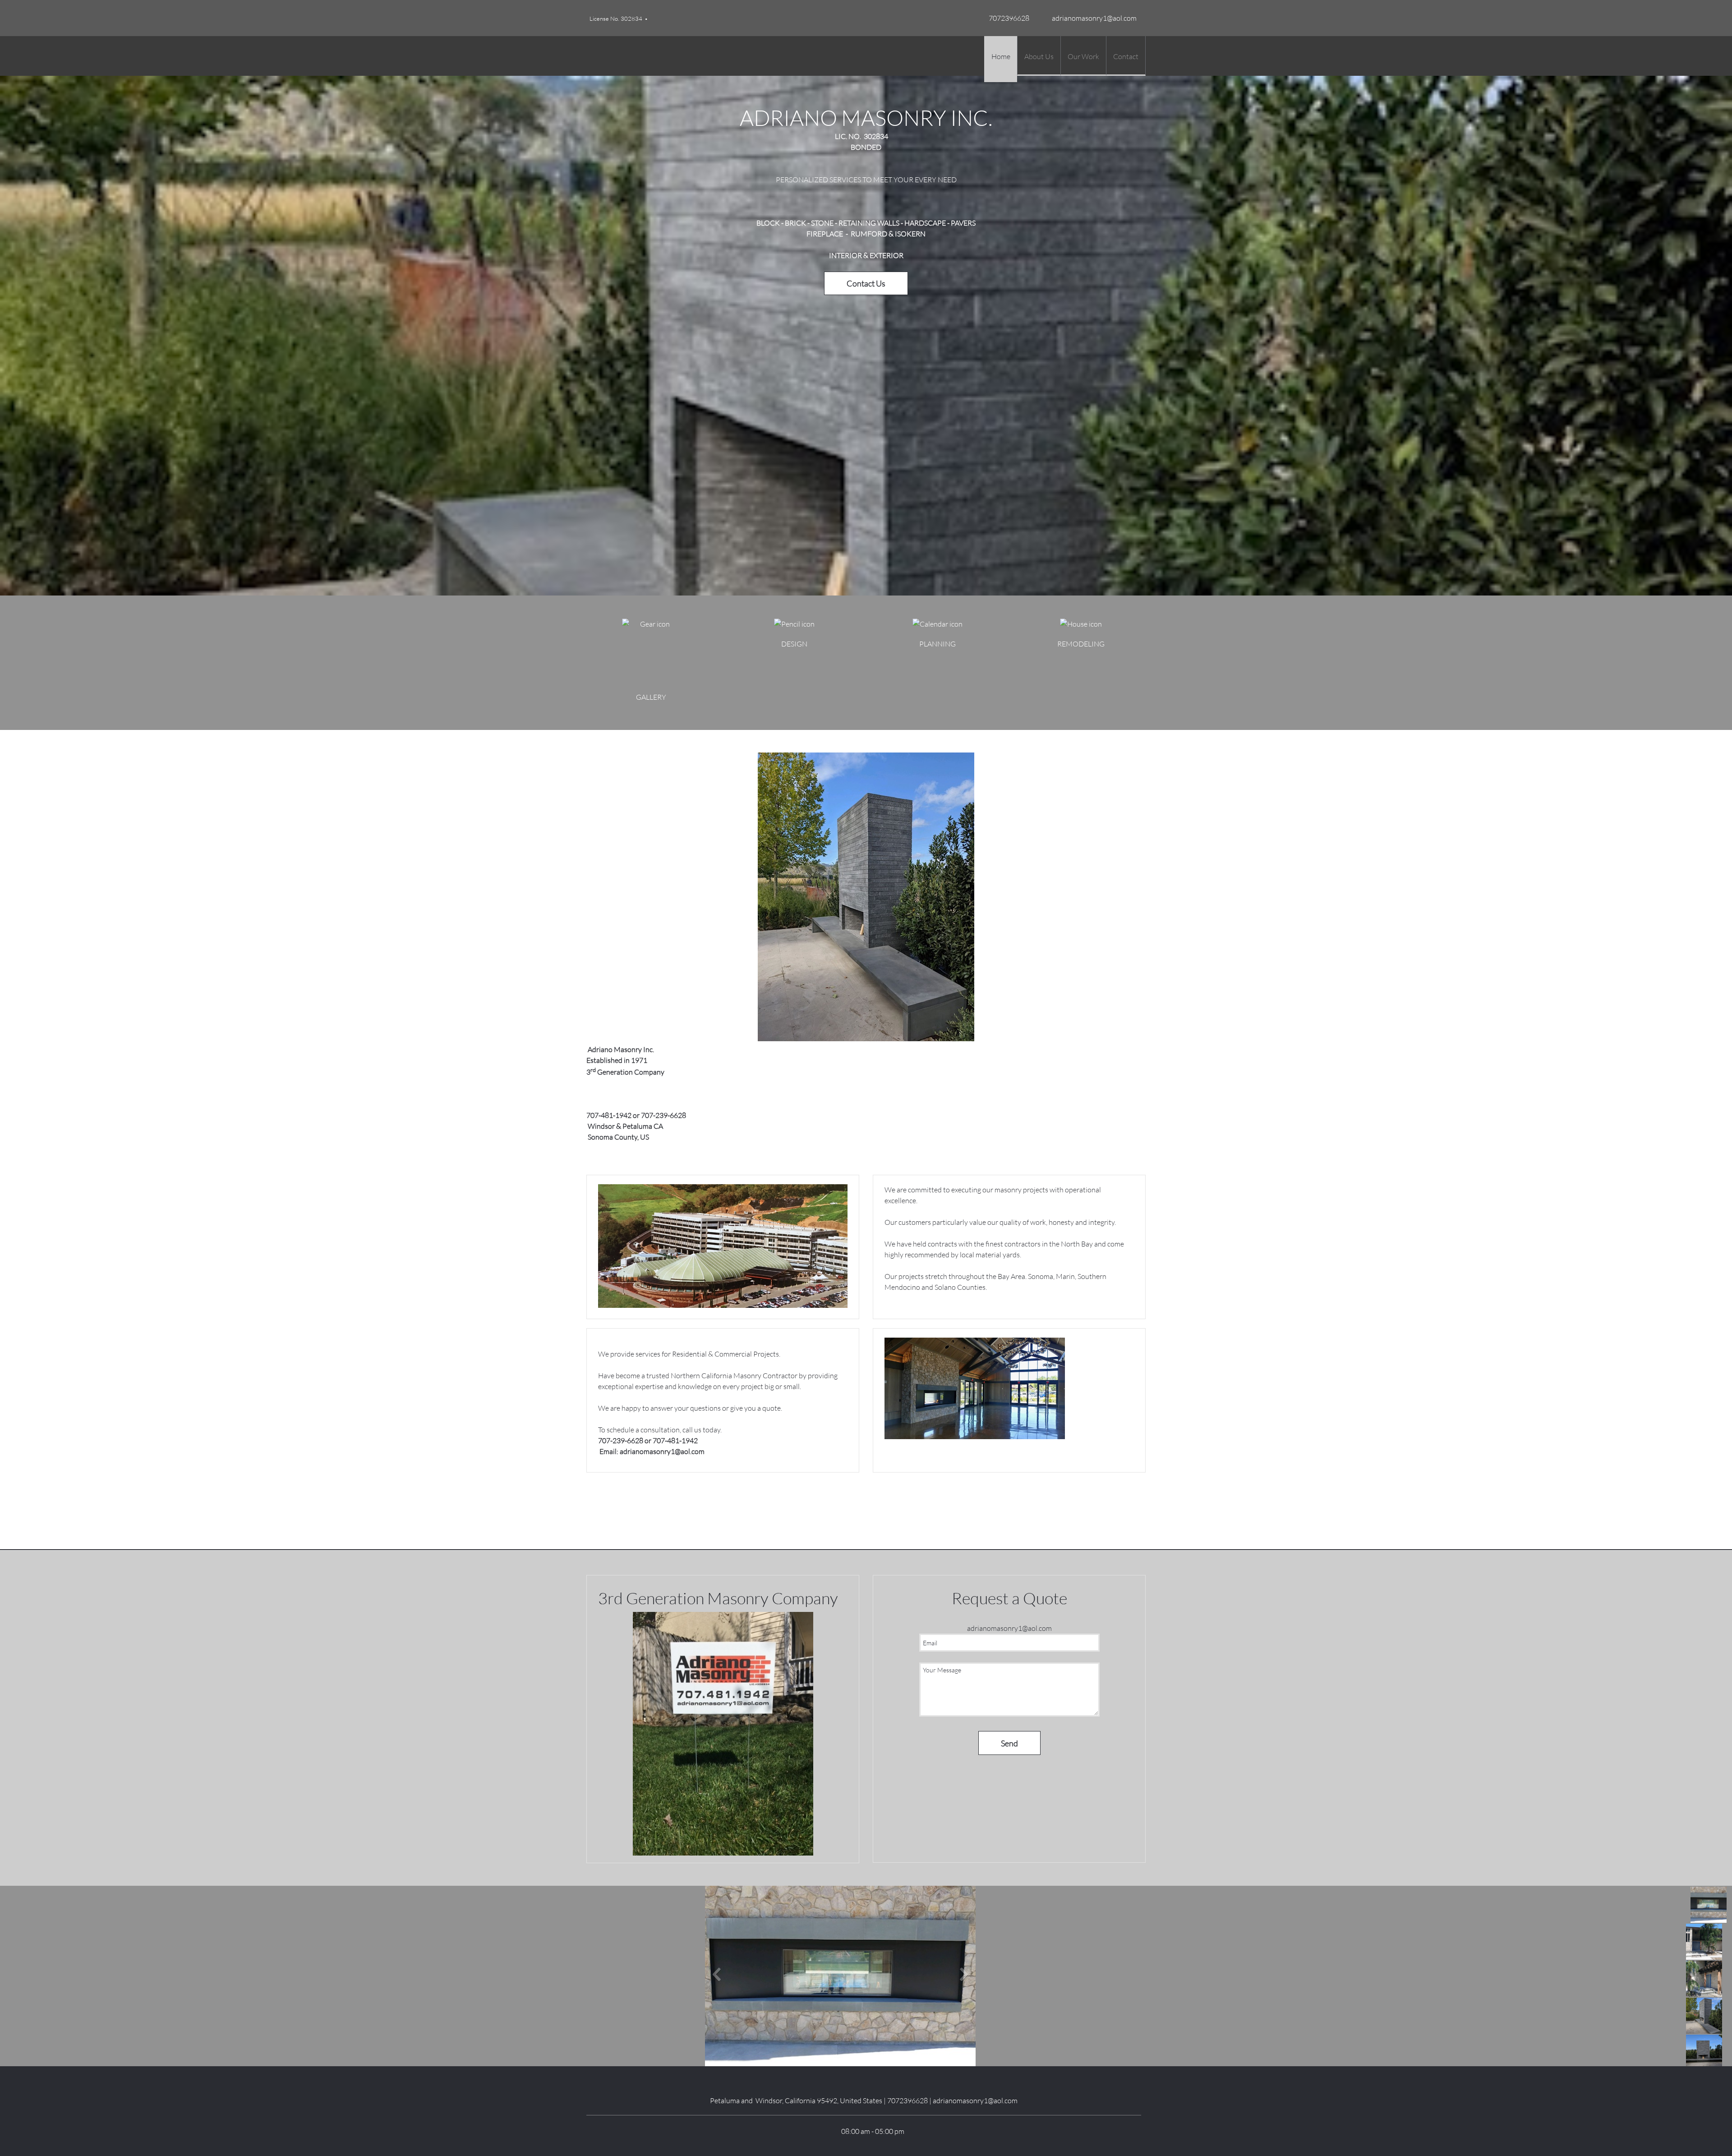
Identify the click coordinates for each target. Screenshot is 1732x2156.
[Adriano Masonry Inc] (598, 56)
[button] (840, 1976)
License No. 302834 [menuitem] (616, 18)
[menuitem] (1001, 59)
